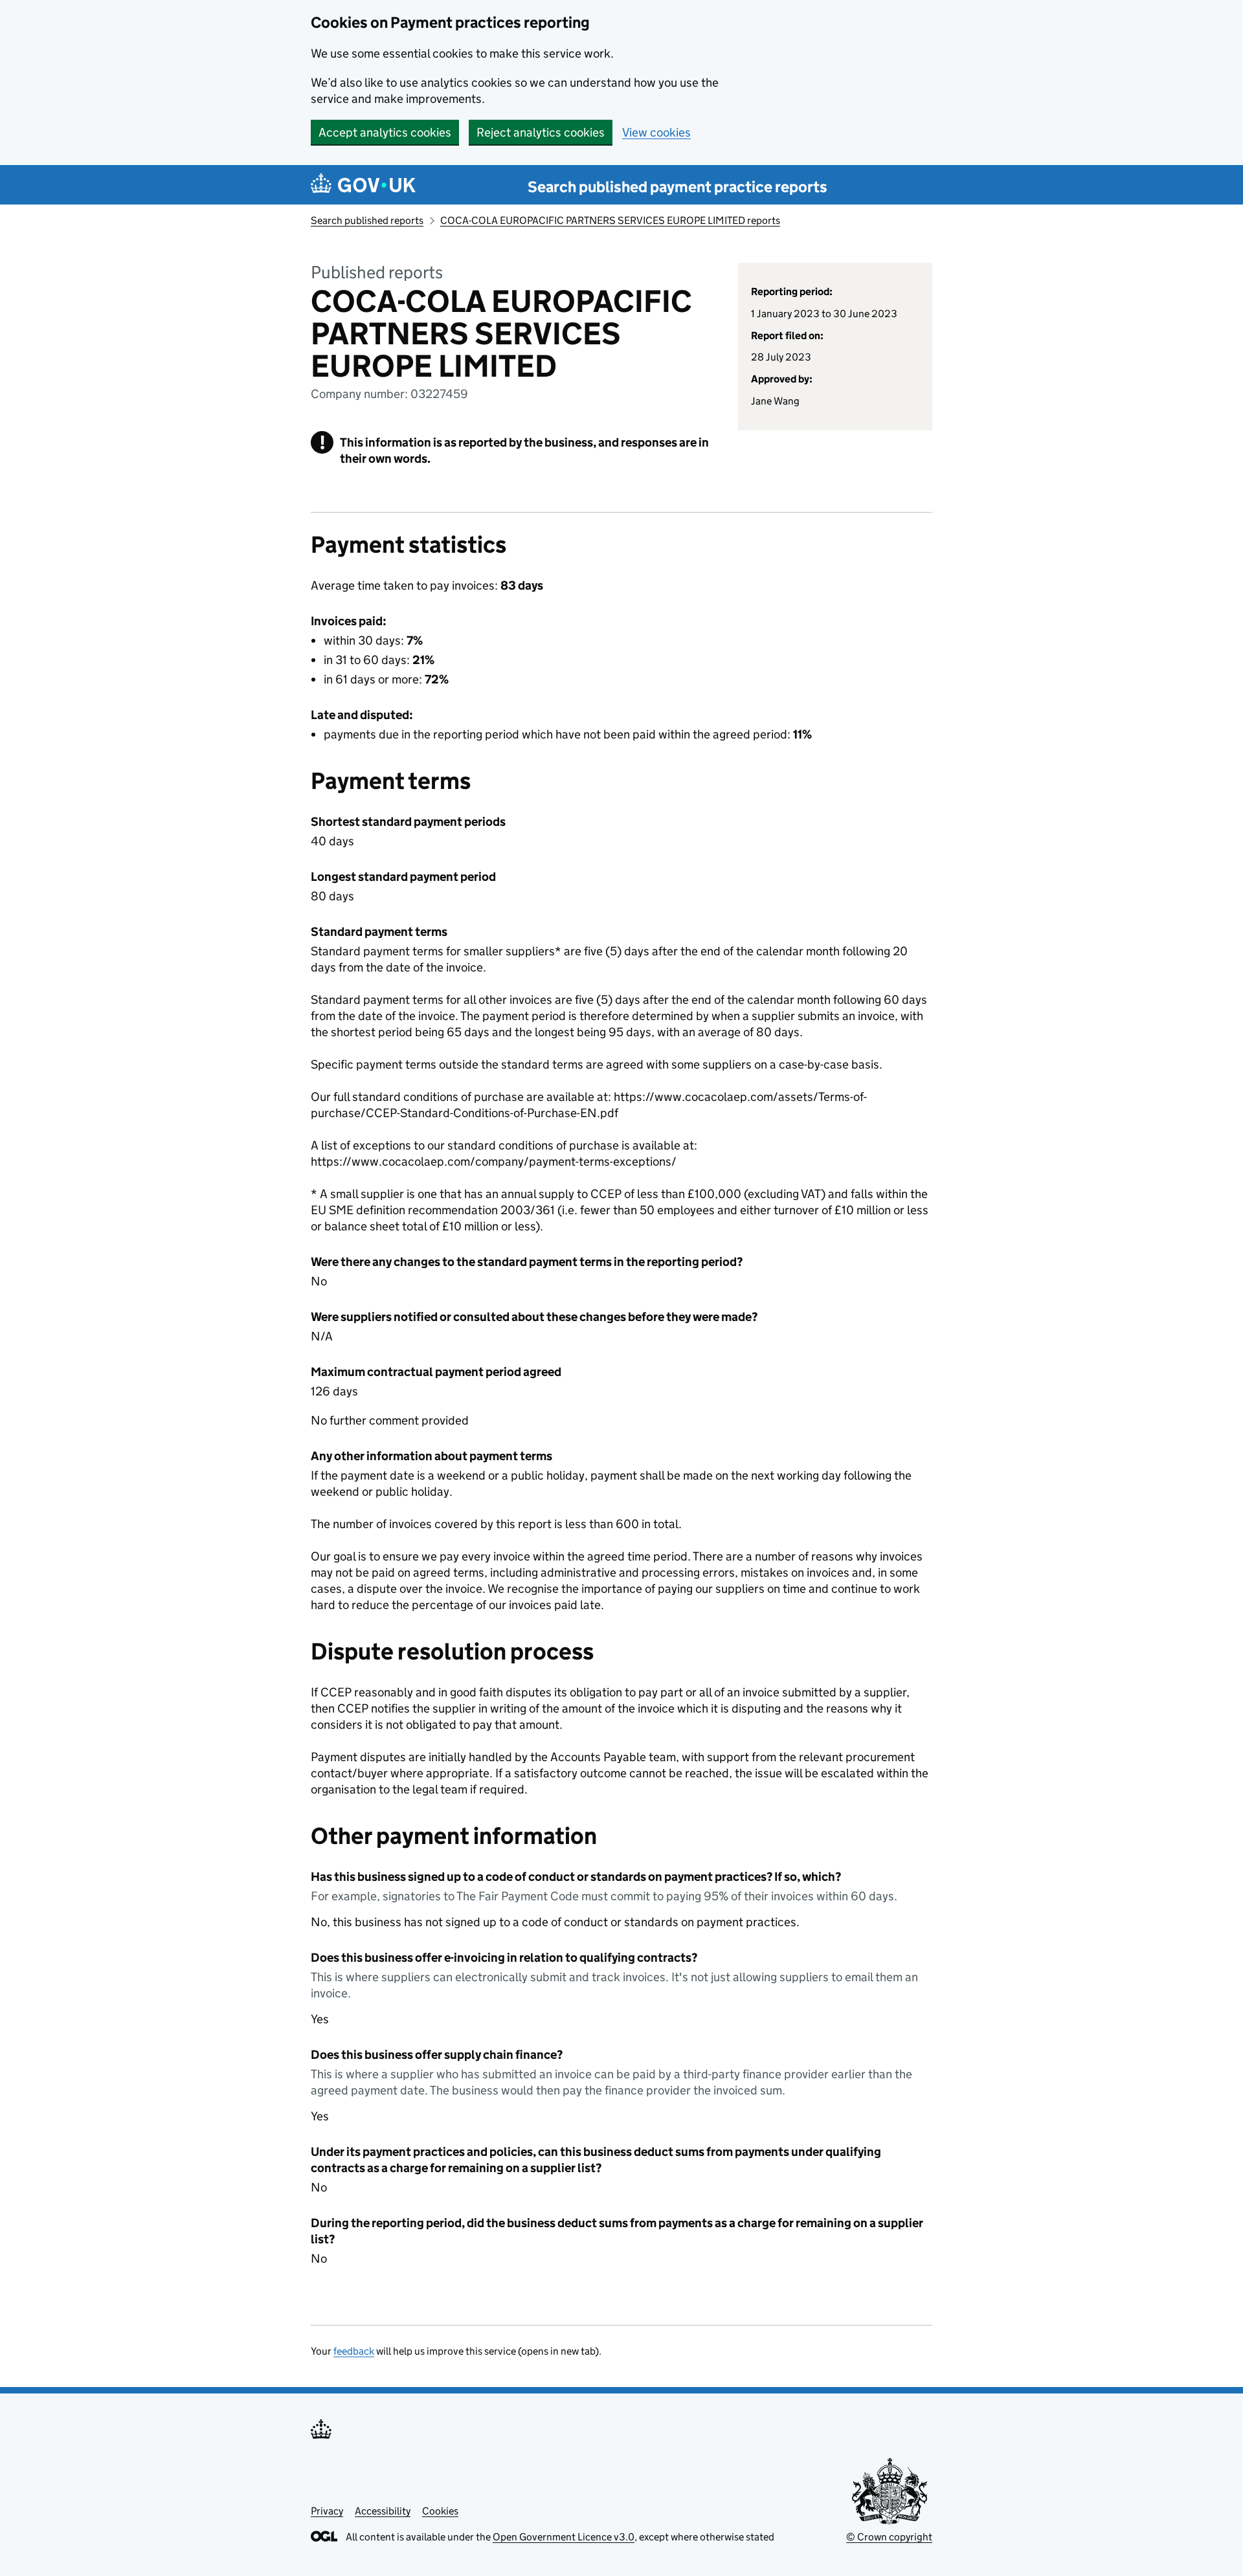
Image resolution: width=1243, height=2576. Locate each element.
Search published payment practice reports (677, 187)
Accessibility (383, 2511)
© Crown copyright (889, 2537)
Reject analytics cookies (541, 132)
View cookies (656, 132)
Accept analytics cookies (385, 132)
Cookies (440, 2511)
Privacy (327, 2511)
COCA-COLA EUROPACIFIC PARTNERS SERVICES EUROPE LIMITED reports (610, 220)
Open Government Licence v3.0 (564, 2537)
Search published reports (367, 220)
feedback (354, 2351)
